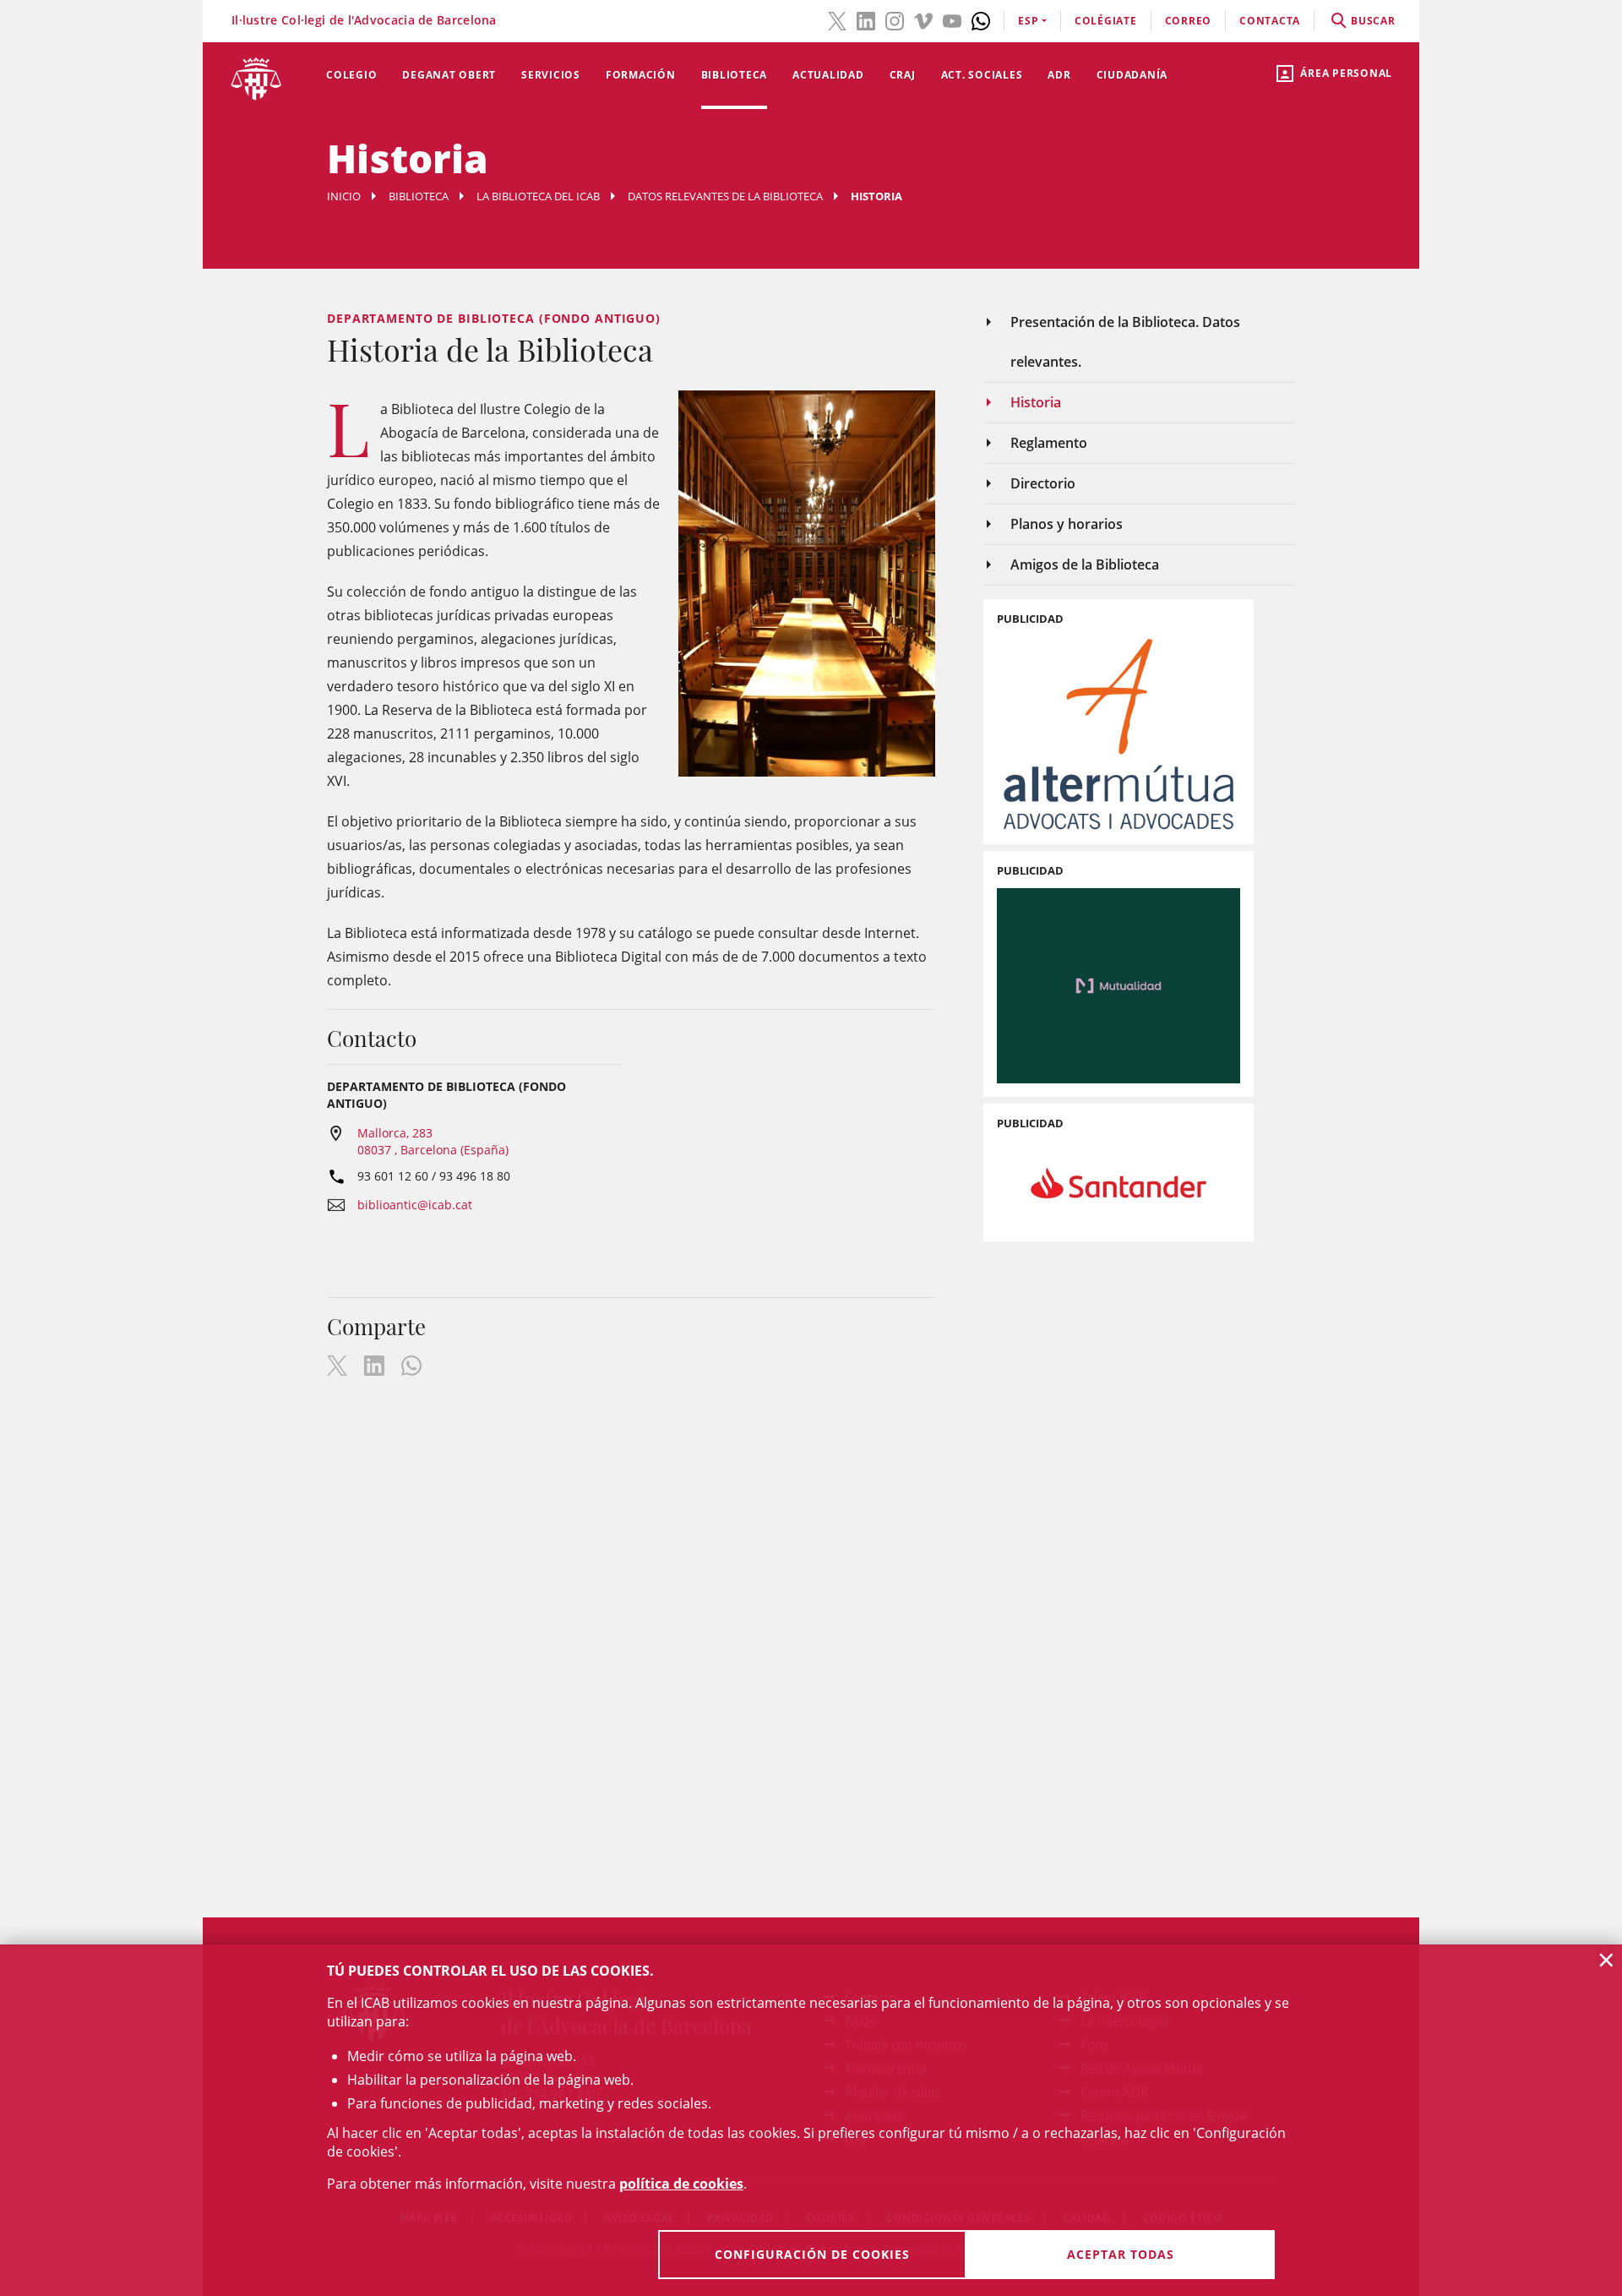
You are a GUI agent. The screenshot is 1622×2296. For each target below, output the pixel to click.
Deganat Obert (449, 75)
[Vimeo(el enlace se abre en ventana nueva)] (923, 19)
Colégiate (1106, 21)
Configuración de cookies (812, 2254)
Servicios (551, 75)
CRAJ (903, 75)
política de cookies (681, 2184)
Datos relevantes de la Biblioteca (725, 196)
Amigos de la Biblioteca (1085, 564)
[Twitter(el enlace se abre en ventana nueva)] (837, 19)
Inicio (344, 196)
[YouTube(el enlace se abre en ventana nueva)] (952, 19)
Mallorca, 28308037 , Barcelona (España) (433, 1141)
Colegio (351, 75)
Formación (641, 75)
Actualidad (828, 75)
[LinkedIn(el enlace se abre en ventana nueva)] (866, 19)
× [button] (1606, 1960)
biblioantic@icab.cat (415, 1205)
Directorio (1043, 483)
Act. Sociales (982, 75)
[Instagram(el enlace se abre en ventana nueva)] (895, 19)
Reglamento (1049, 443)
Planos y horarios (1067, 524)
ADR (1059, 75)
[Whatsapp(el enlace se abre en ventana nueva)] (981, 19)
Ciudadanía (1132, 75)
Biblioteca (735, 75)
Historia (1036, 402)
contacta (1270, 21)
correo (1189, 21)
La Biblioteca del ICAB (538, 196)
